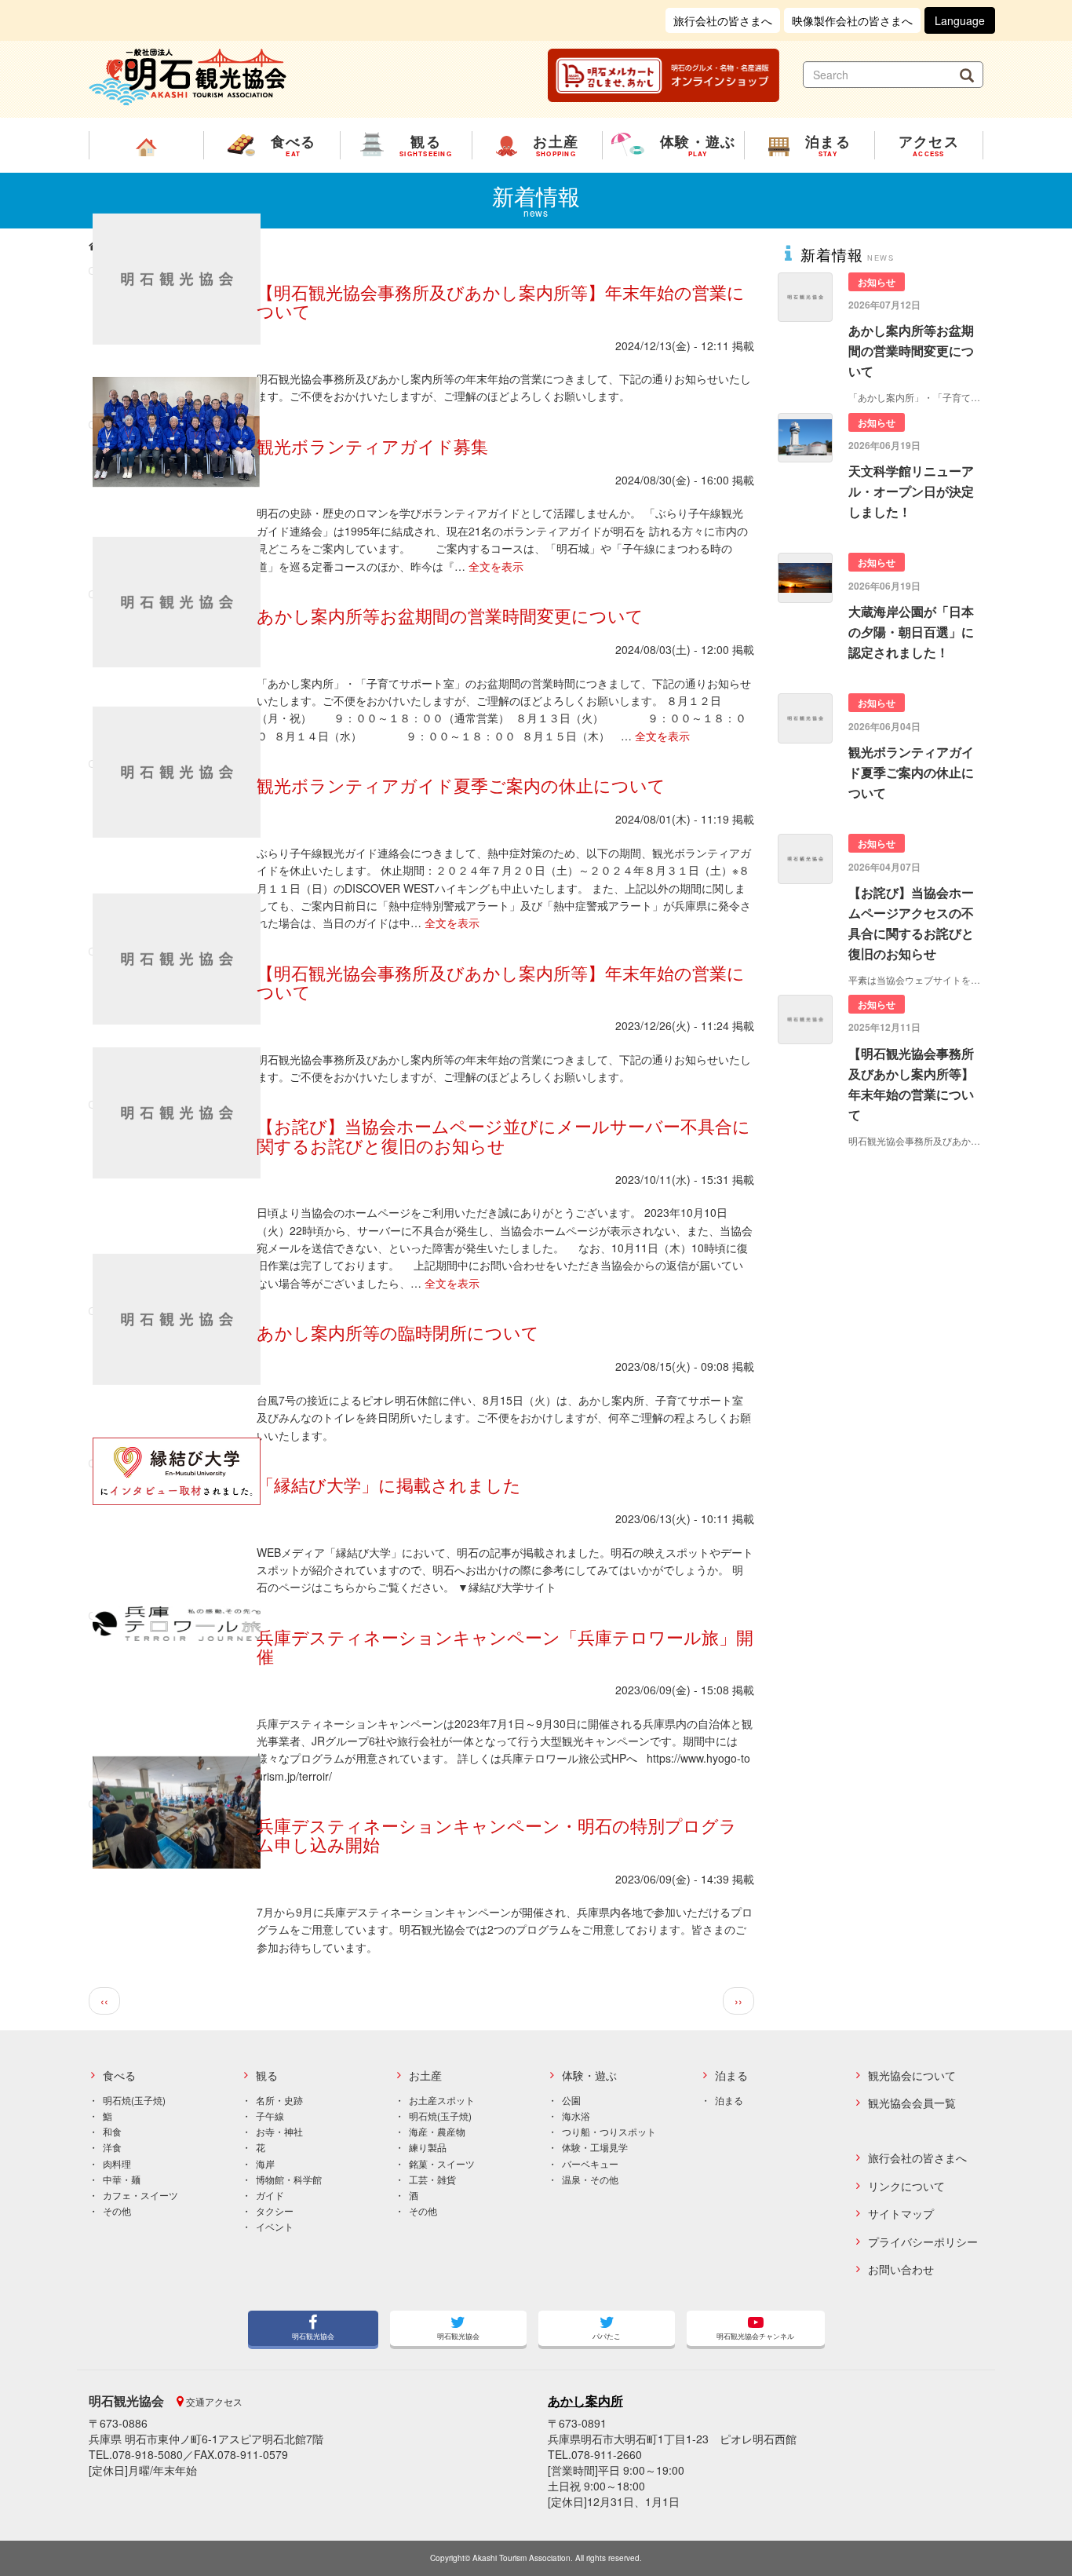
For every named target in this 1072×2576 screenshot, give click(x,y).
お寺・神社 (279, 2131)
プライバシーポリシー (923, 2242)
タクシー (275, 2211)
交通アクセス (213, 2401)
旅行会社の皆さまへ (723, 20)
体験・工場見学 (595, 2147)
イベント (275, 2226)
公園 (571, 2100)
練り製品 (428, 2147)
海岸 (265, 2163)
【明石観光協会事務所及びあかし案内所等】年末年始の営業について (501, 301)
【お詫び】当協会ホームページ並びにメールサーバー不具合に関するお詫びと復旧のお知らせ (503, 1135)
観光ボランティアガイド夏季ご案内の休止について (461, 785)
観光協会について (912, 2075)
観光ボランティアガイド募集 (372, 446)
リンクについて (906, 2186)
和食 (112, 2131)
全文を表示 (496, 566)
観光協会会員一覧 (912, 2103)
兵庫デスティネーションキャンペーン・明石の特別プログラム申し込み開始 (497, 1834)
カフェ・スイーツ (140, 2195)
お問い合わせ (901, 2269)
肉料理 (117, 2163)
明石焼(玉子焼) (134, 2100)
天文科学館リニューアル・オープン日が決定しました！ (911, 491)
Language (960, 20)
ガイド (270, 2195)
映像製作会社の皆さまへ (852, 20)
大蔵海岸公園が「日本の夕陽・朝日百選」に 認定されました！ (911, 632)
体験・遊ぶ (589, 2075)
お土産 (425, 2075)
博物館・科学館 (289, 2179)
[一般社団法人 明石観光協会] (188, 75)
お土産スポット (442, 2100)
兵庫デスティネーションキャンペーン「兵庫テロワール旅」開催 (505, 1646)
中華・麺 (122, 2179)
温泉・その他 (590, 2179)
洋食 (112, 2147)
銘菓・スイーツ (442, 2163)
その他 (117, 2211)
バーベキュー (590, 2163)
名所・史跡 (279, 2100)
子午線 (270, 2116)
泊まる (731, 2075)
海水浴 (576, 2116)
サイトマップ (901, 2214)
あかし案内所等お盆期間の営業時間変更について (450, 615)
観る (267, 2075)
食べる (119, 2075)
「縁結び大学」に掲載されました (389, 1484)
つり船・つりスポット (609, 2131)
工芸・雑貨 (432, 2179)
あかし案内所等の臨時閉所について (398, 1332)
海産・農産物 (437, 2131)
